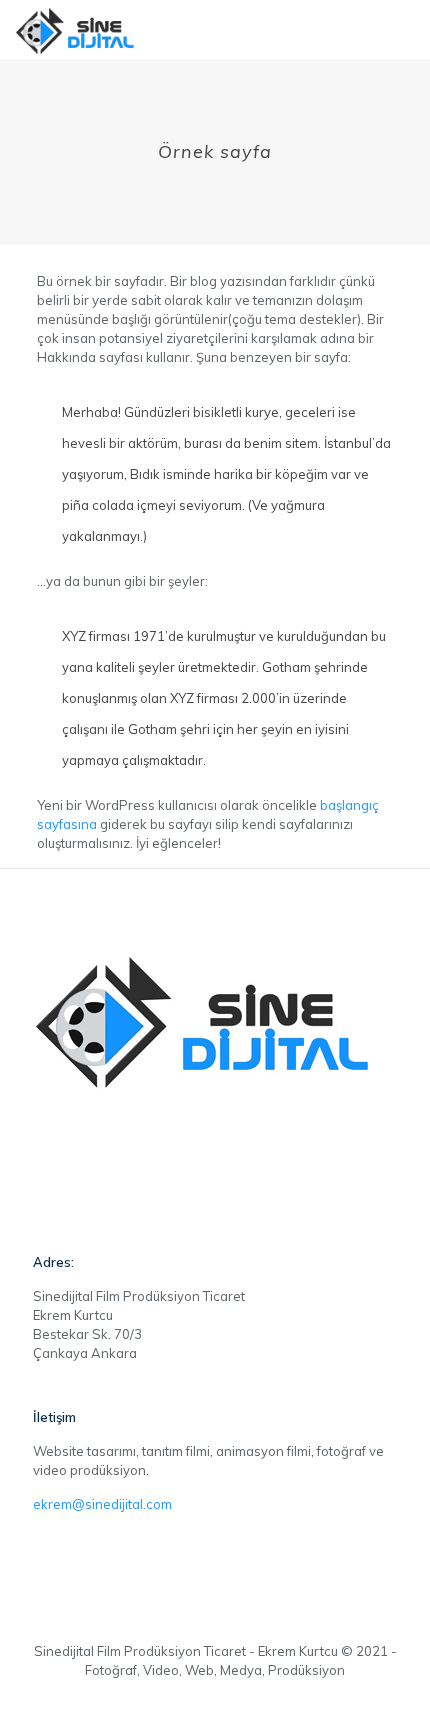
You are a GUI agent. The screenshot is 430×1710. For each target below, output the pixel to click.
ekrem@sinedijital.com (102, 1504)
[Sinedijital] (77, 30)
